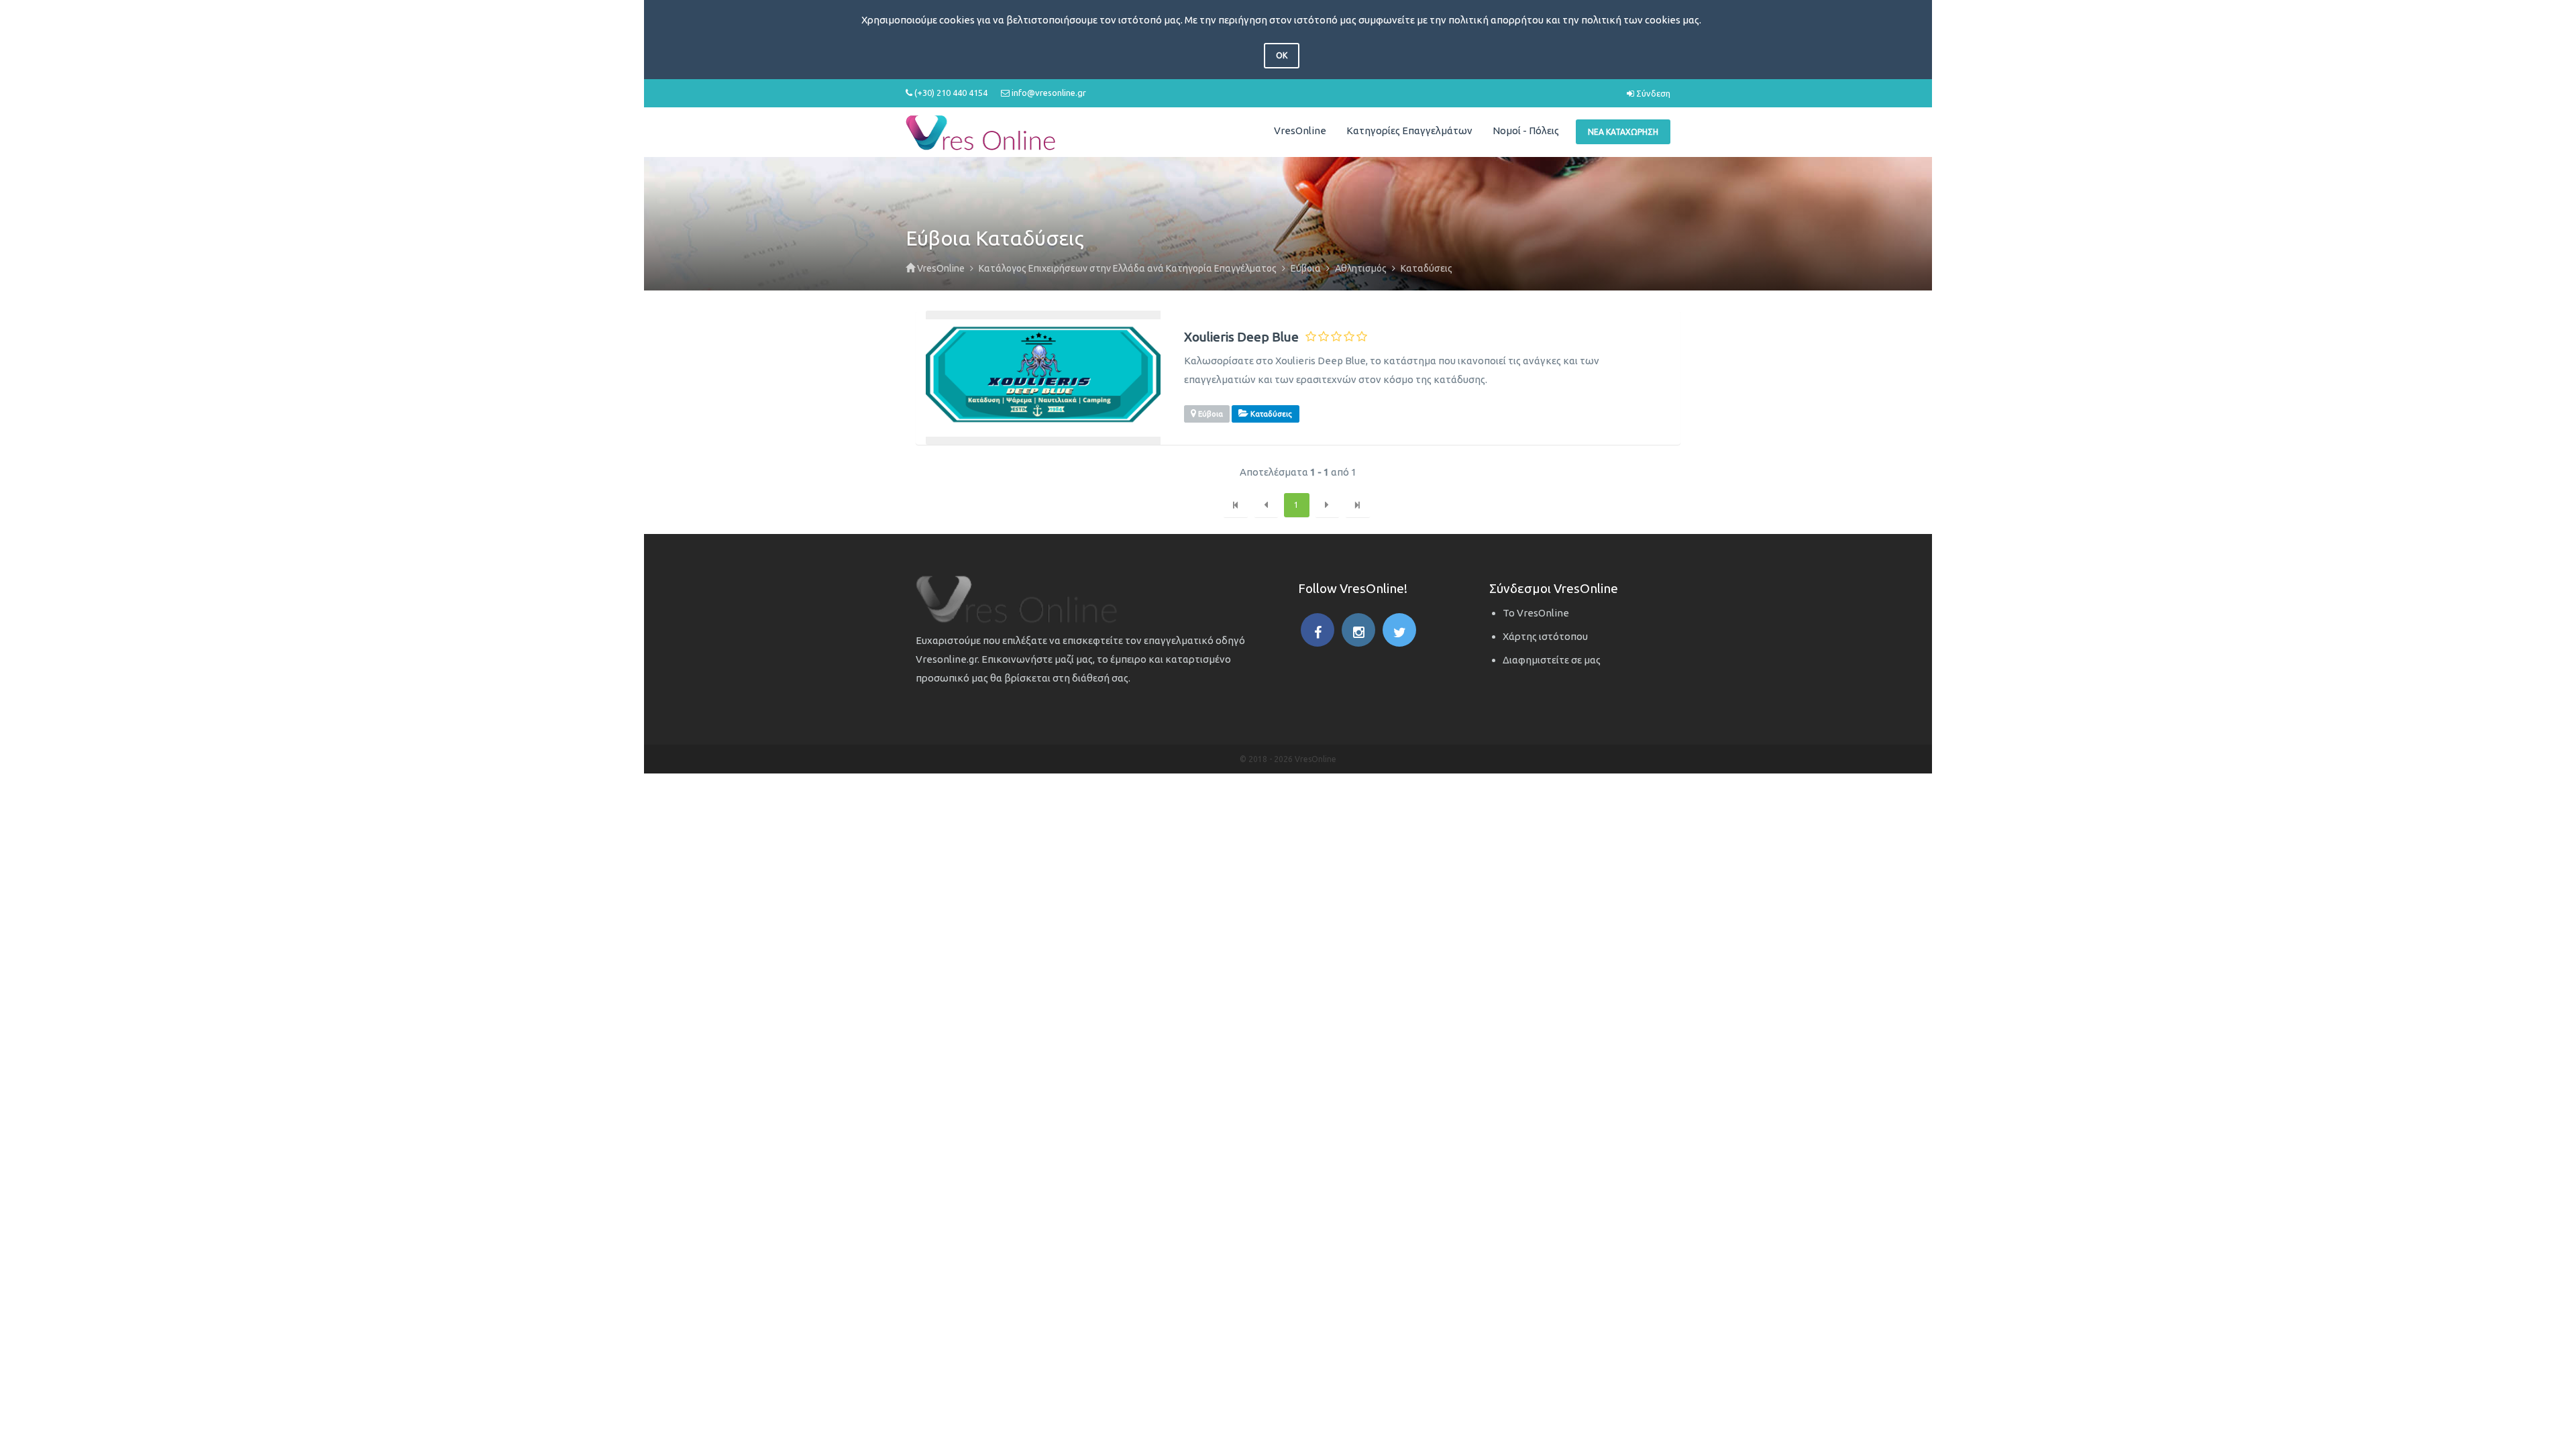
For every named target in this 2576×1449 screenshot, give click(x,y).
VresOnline (1300, 130)
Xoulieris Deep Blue (1241, 337)
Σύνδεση (1652, 93)
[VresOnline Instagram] (1358, 630)
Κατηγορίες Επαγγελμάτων (1409, 130)
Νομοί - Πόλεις (1526, 130)
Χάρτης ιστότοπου (1545, 636)
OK (1282, 55)
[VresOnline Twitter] (1399, 630)
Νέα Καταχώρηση (1623, 132)
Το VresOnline (1536, 613)
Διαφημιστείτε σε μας (1552, 660)
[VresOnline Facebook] (1318, 630)
